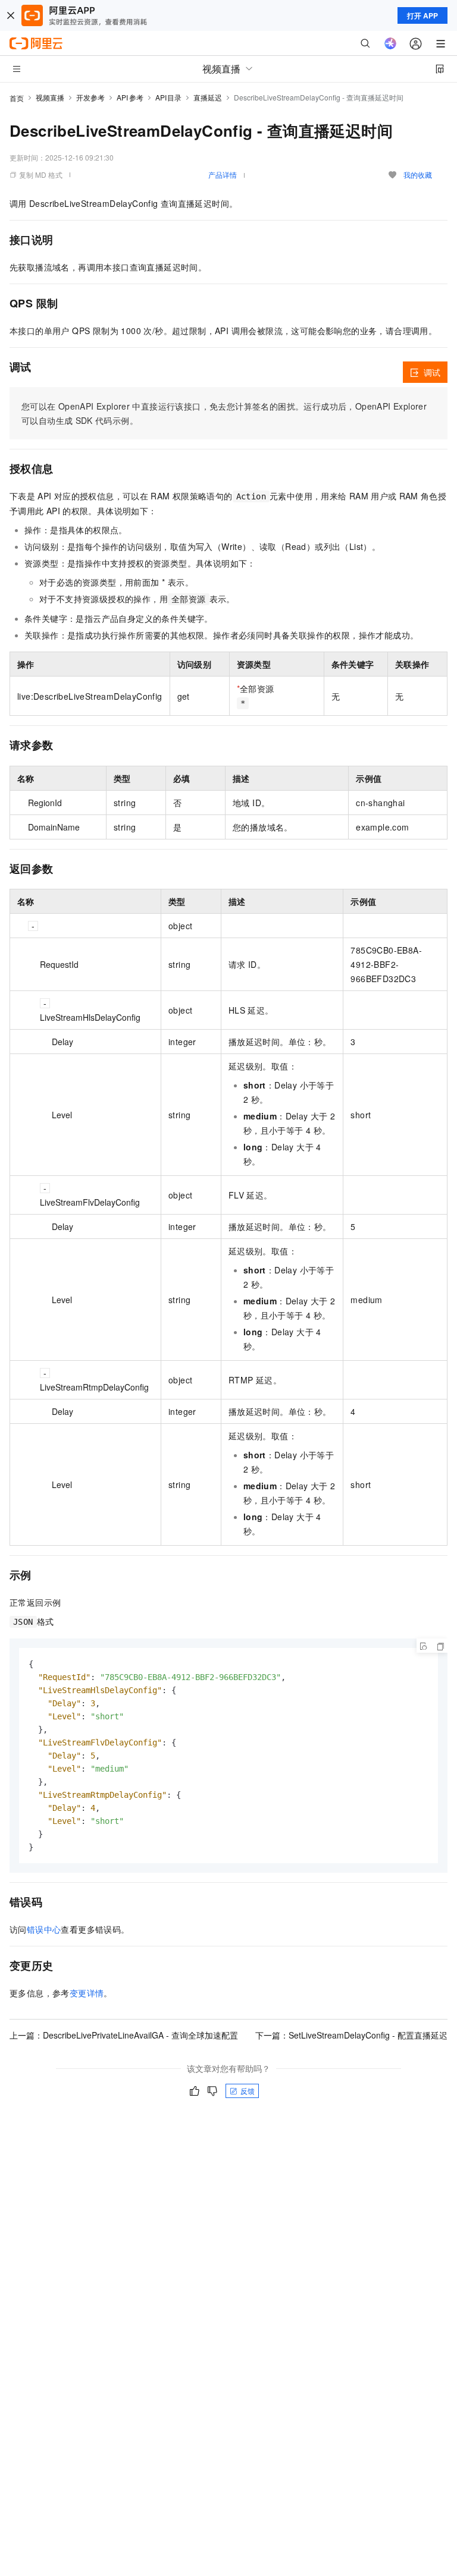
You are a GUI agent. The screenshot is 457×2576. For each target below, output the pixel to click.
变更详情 (87, 1993)
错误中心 (44, 1929)
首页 (17, 98)
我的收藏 (418, 174)
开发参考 (90, 97)
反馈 (248, 2091)
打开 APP (422, 15)
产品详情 (223, 174)
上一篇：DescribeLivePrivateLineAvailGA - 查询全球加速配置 (124, 2035)
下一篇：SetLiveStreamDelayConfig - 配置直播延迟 (351, 2035)
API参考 (130, 97)
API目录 (169, 97)
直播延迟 (208, 97)
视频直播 (50, 97)
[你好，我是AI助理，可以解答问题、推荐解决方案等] (390, 43)
